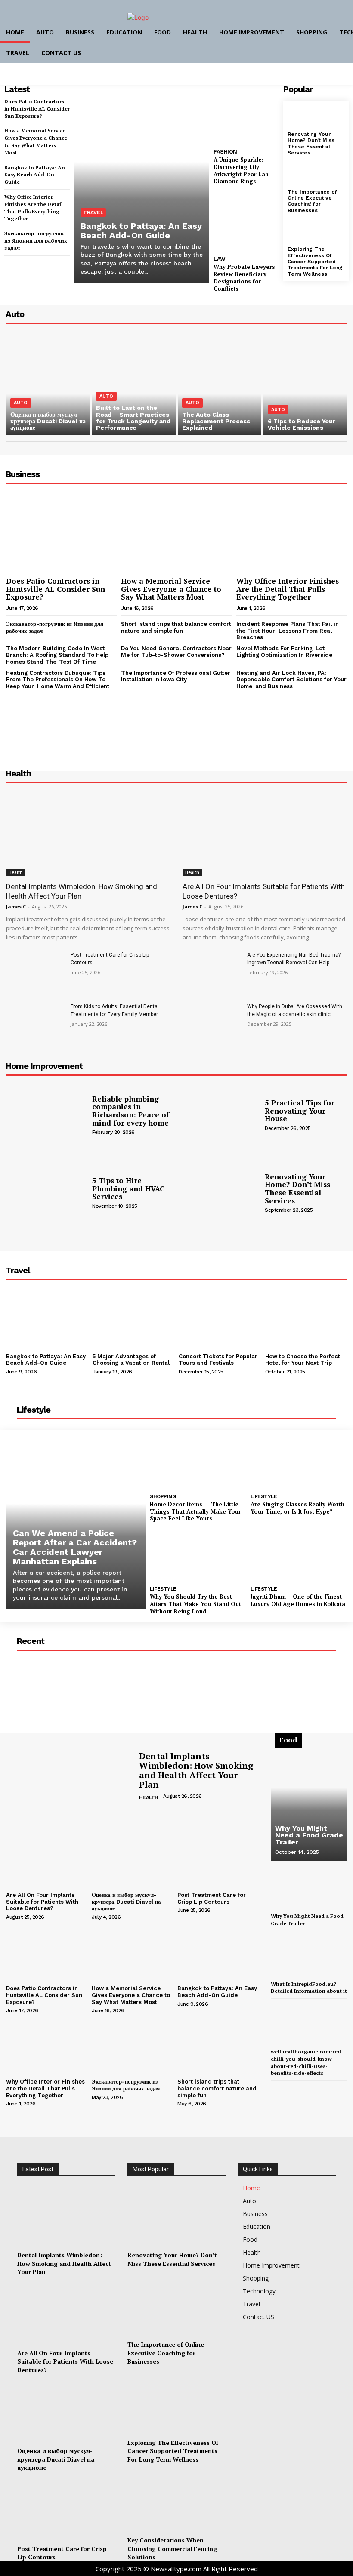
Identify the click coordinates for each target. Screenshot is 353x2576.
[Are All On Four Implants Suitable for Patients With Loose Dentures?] (265, 835)
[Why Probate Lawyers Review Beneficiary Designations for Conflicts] (246, 221)
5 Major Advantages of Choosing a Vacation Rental (131, 1360)
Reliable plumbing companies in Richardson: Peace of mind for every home (131, 1111)
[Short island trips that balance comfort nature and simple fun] (218, 2045)
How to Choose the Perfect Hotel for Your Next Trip (303, 1360)
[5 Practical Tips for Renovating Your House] (220, 1115)
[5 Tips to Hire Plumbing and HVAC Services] (47, 1193)
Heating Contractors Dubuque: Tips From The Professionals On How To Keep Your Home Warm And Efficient (58, 680)
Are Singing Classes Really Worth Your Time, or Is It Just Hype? (297, 1508)
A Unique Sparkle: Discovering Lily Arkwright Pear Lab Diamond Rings (241, 171)
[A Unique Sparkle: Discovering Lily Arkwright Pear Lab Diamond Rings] (246, 114)
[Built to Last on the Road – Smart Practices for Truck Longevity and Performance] (133, 385)
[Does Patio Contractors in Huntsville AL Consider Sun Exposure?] (61, 533)
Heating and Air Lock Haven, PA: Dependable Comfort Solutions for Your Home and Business (291, 680)
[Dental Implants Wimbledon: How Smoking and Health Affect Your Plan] (88, 835)
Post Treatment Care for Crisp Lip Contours (212, 1898)
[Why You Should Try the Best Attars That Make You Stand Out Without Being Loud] (198, 1555)
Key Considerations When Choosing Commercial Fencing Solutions (172, 2548)
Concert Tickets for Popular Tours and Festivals (218, 1360)
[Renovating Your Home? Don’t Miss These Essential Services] (316, 117)
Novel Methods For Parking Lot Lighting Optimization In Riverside (284, 652)
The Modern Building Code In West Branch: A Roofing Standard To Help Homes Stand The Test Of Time (57, 655)
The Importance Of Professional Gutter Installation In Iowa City (176, 676)
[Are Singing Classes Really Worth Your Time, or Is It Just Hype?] (299, 1463)
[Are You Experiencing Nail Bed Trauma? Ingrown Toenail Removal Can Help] (211, 971)
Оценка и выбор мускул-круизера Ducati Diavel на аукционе (126, 1902)
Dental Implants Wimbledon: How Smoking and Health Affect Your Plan (196, 1770)
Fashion (225, 152)
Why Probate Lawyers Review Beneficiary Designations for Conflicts (244, 278)
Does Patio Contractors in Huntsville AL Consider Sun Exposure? (37, 109)
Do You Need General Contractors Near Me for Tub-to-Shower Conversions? (176, 652)
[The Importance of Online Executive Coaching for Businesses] (316, 175)
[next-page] (23, 263)
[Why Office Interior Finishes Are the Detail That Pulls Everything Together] (292, 533)
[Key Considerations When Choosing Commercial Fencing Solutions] (176, 2501)
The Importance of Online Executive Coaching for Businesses (312, 201)
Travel (93, 212)
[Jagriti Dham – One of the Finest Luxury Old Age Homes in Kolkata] (299, 1555)
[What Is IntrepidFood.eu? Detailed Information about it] (309, 1957)
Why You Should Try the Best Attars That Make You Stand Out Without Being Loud (195, 1604)
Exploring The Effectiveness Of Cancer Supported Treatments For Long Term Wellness (315, 262)
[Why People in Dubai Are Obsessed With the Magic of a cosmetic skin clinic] (211, 1023)
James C (16, 906)
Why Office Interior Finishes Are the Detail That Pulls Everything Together (288, 589)
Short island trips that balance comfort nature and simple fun (176, 627)
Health (16, 872)
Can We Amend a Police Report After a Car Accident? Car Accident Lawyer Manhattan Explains (75, 1547)
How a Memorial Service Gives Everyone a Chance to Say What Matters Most (36, 141)
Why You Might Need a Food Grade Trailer (309, 1835)
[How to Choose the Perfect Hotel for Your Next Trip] (306, 1319)
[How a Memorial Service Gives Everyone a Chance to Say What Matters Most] (176, 533)
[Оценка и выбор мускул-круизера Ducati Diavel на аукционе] (48, 385)
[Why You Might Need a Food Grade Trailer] (309, 1801)
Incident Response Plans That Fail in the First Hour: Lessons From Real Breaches (288, 631)
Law (220, 259)
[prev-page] (10, 263)
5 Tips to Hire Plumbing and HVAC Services (128, 1188)
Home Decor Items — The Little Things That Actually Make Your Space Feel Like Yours (195, 1511)
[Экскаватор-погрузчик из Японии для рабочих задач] (132, 2045)
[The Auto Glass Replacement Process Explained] (220, 385)
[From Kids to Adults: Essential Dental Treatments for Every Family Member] (35, 1023)
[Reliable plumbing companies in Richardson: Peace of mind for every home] (47, 1115)
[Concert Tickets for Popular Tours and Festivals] (220, 1319)
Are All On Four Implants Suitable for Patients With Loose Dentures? (42, 1902)
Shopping (163, 1496)
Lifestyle (264, 1496)
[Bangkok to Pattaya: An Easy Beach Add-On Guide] (142, 184)
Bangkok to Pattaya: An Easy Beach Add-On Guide (35, 175)
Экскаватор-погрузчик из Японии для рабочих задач (36, 241)
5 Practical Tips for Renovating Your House (300, 1111)
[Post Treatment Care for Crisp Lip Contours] (35, 971)
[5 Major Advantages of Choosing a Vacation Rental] (134, 1319)
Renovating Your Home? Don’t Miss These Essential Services (311, 143)
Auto (21, 403)
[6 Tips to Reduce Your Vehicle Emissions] (305, 385)
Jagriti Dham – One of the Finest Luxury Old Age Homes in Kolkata (298, 1600)
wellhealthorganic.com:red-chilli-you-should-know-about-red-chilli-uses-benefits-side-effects (307, 2062)
